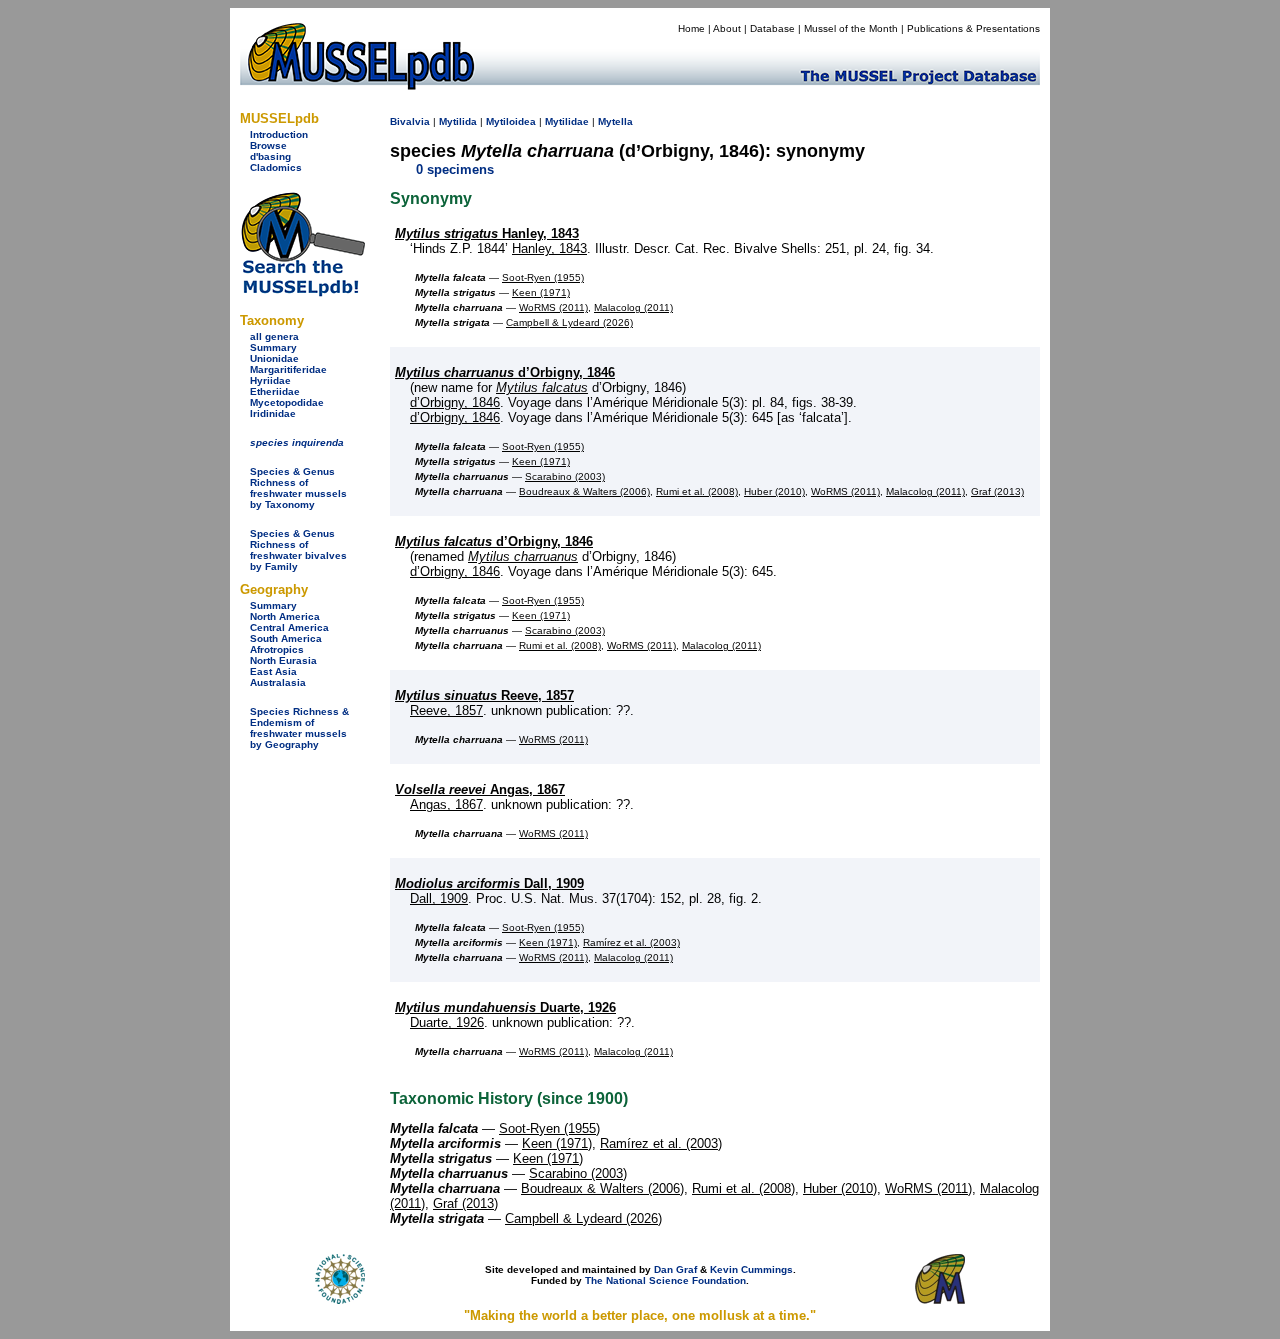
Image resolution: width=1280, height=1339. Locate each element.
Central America (289, 627)
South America (286, 638)
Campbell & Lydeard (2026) (569, 322)
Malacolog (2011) (633, 307)
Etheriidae (275, 391)
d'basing (270, 156)
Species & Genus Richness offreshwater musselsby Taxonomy (298, 488)
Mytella (615, 121)
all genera (274, 336)
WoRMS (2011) (553, 307)
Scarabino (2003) (565, 476)
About (727, 28)
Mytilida (458, 121)
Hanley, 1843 (487, 233)
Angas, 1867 (480, 789)
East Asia (273, 671)
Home (691, 28)
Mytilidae (567, 121)
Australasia (278, 682)
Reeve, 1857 (484, 695)
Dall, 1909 (489, 883)
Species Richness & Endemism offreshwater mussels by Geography (299, 728)
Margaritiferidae (288, 369)
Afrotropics (277, 649)
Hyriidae (270, 380)
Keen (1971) (541, 292)
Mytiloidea (511, 121)
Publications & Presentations (973, 28)
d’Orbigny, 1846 (505, 372)
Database (772, 28)
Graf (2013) (997, 491)
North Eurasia (283, 660)
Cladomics (276, 167)
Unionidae (274, 358)
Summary (273, 347)
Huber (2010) (774, 491)
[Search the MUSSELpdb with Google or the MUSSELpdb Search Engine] (302, 292)
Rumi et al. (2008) (697, 491)
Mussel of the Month (851, 28)
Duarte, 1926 (505, 1007)
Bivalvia (410, 121)
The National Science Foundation (665, 1280)
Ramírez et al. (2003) (631, 942)
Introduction (279, 134)
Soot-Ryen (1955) (543, 277)
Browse (268, 145)
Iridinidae (273, 413)
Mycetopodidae (287, 402)
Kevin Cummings (751, 1269)
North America (285, 616)
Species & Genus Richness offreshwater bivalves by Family (298, 550)
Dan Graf (675, 1269)
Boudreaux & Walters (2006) (584, 491)
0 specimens (455, 169)
